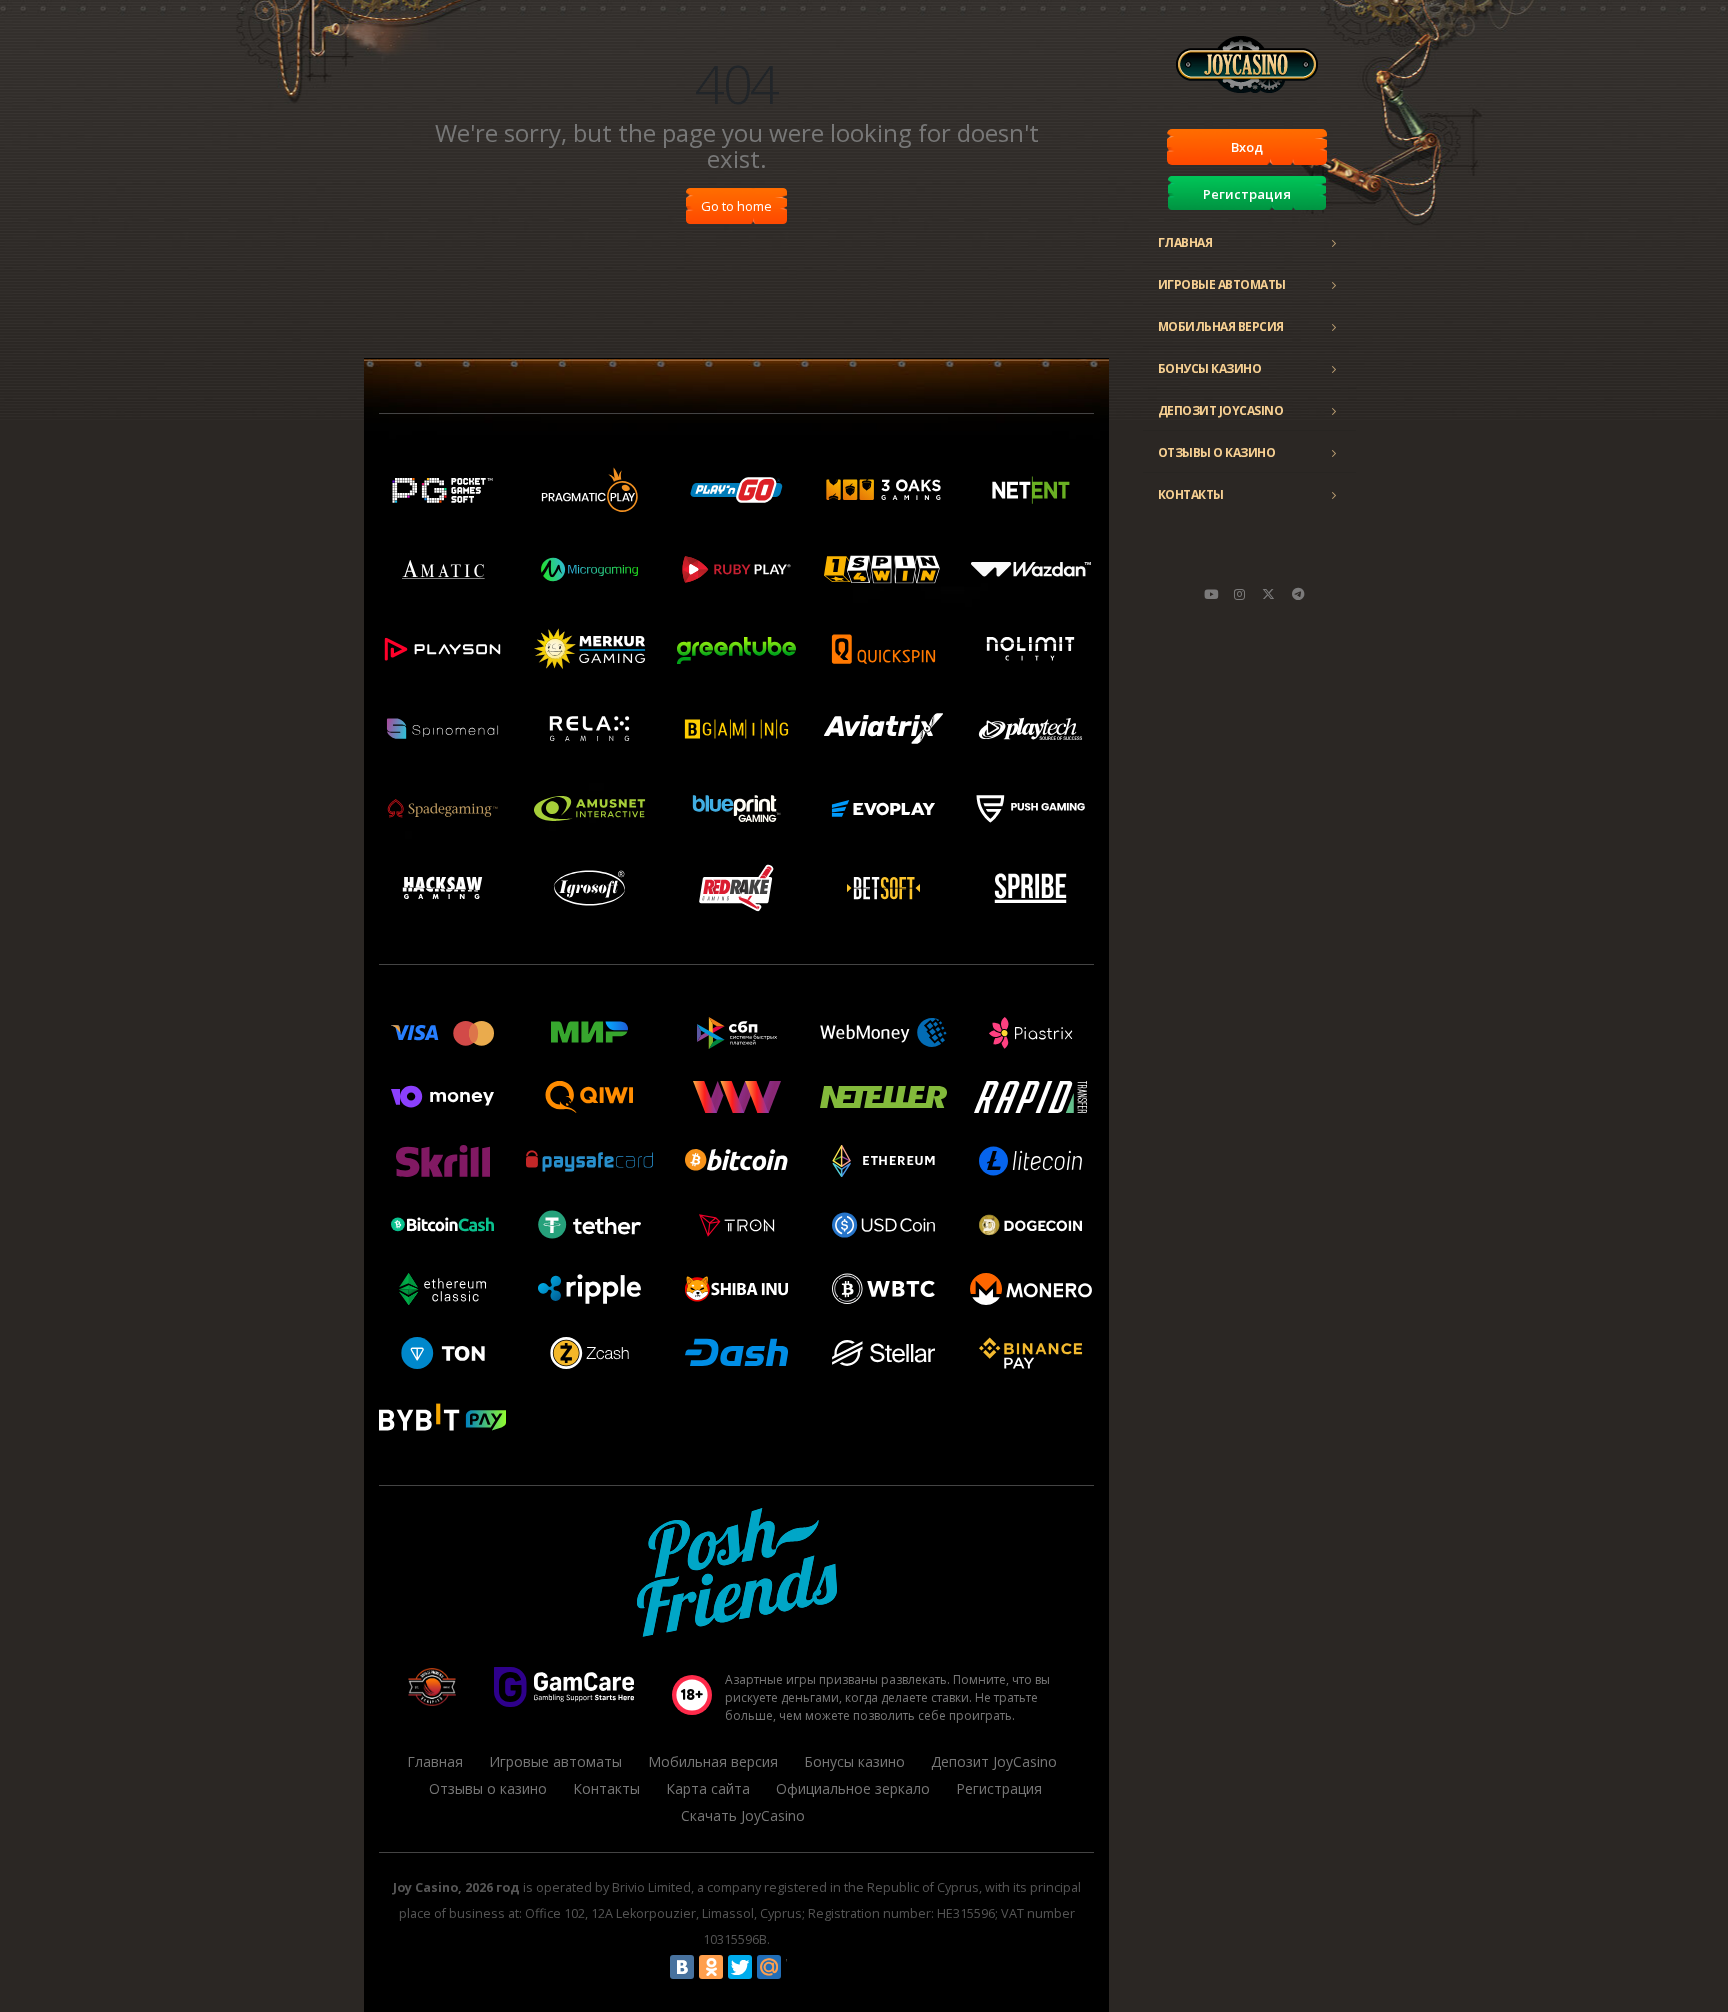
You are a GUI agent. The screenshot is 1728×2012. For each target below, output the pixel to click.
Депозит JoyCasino (1221, 410)
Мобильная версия (1221, 326)
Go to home (736, 206)
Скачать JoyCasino (743, 1815)
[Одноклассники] (711, 1967)
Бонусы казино (1210, 368)
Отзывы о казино (1217, 452)
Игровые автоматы (1222, 284)
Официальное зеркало (853, 1788)
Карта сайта (708, 1788)
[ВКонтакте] (682, 1967)
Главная (1185, 242)
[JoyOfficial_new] (1269, 594)
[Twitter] (740, 1967)
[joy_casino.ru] (1240, 594)
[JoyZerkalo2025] (1298, 594)
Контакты (1191, 494)
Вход (1247, 147)
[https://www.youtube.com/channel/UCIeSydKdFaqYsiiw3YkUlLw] (1211, 594)
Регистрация (1247, 194)
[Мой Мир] (769, 1967)
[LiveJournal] (798, 1967)
